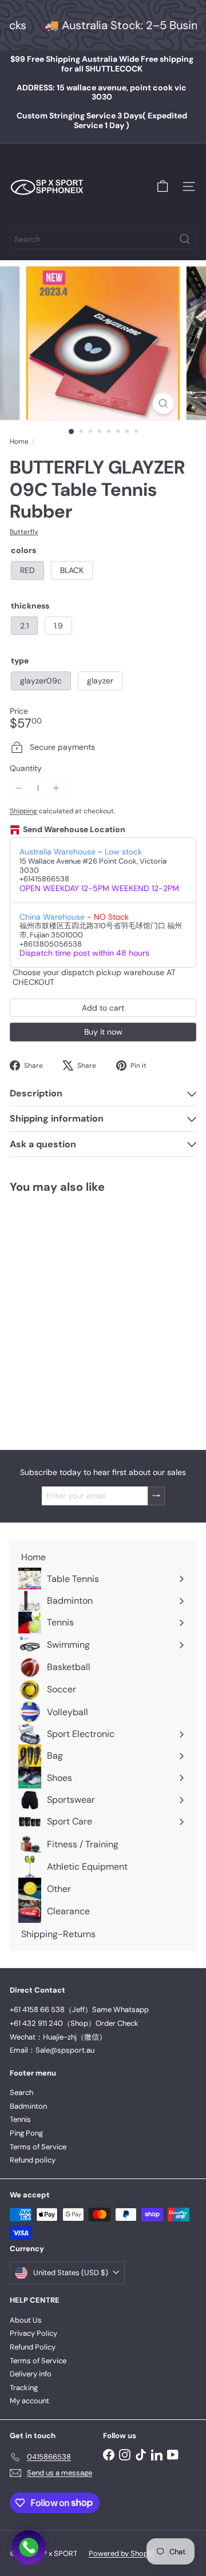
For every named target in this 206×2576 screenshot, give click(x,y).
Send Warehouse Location (74, 830)
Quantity (26, 768)
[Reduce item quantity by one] (19, 788)
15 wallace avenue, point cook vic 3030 (102, 92)
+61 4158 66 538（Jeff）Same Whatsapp (79, 2009)
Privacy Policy (33, 2333)
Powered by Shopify (122, 2553)
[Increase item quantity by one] (56, 788)
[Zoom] (163, 404)
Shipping (23, 811)
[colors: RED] (23, 1354)
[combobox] (103, 239)
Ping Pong (26, 2133)
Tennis (20, 2119)
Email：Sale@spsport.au (52, 2050)
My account (29, 2401)
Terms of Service (38, 2147)
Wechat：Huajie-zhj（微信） (58, 2037)
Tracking (24, 2388)
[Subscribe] (156, 1496)
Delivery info (31, 2374)
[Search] (185, 239)
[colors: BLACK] (44, 1354)
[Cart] (163, 186)
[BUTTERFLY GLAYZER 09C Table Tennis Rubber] (81, 1315)
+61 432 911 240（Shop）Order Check (74, 2023)
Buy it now (103, 1032)
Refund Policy (33, 2347)
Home (19, 442)
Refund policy (33, 2160)
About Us (26, 2320)
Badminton (28, 2106)
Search (21, 2092)
